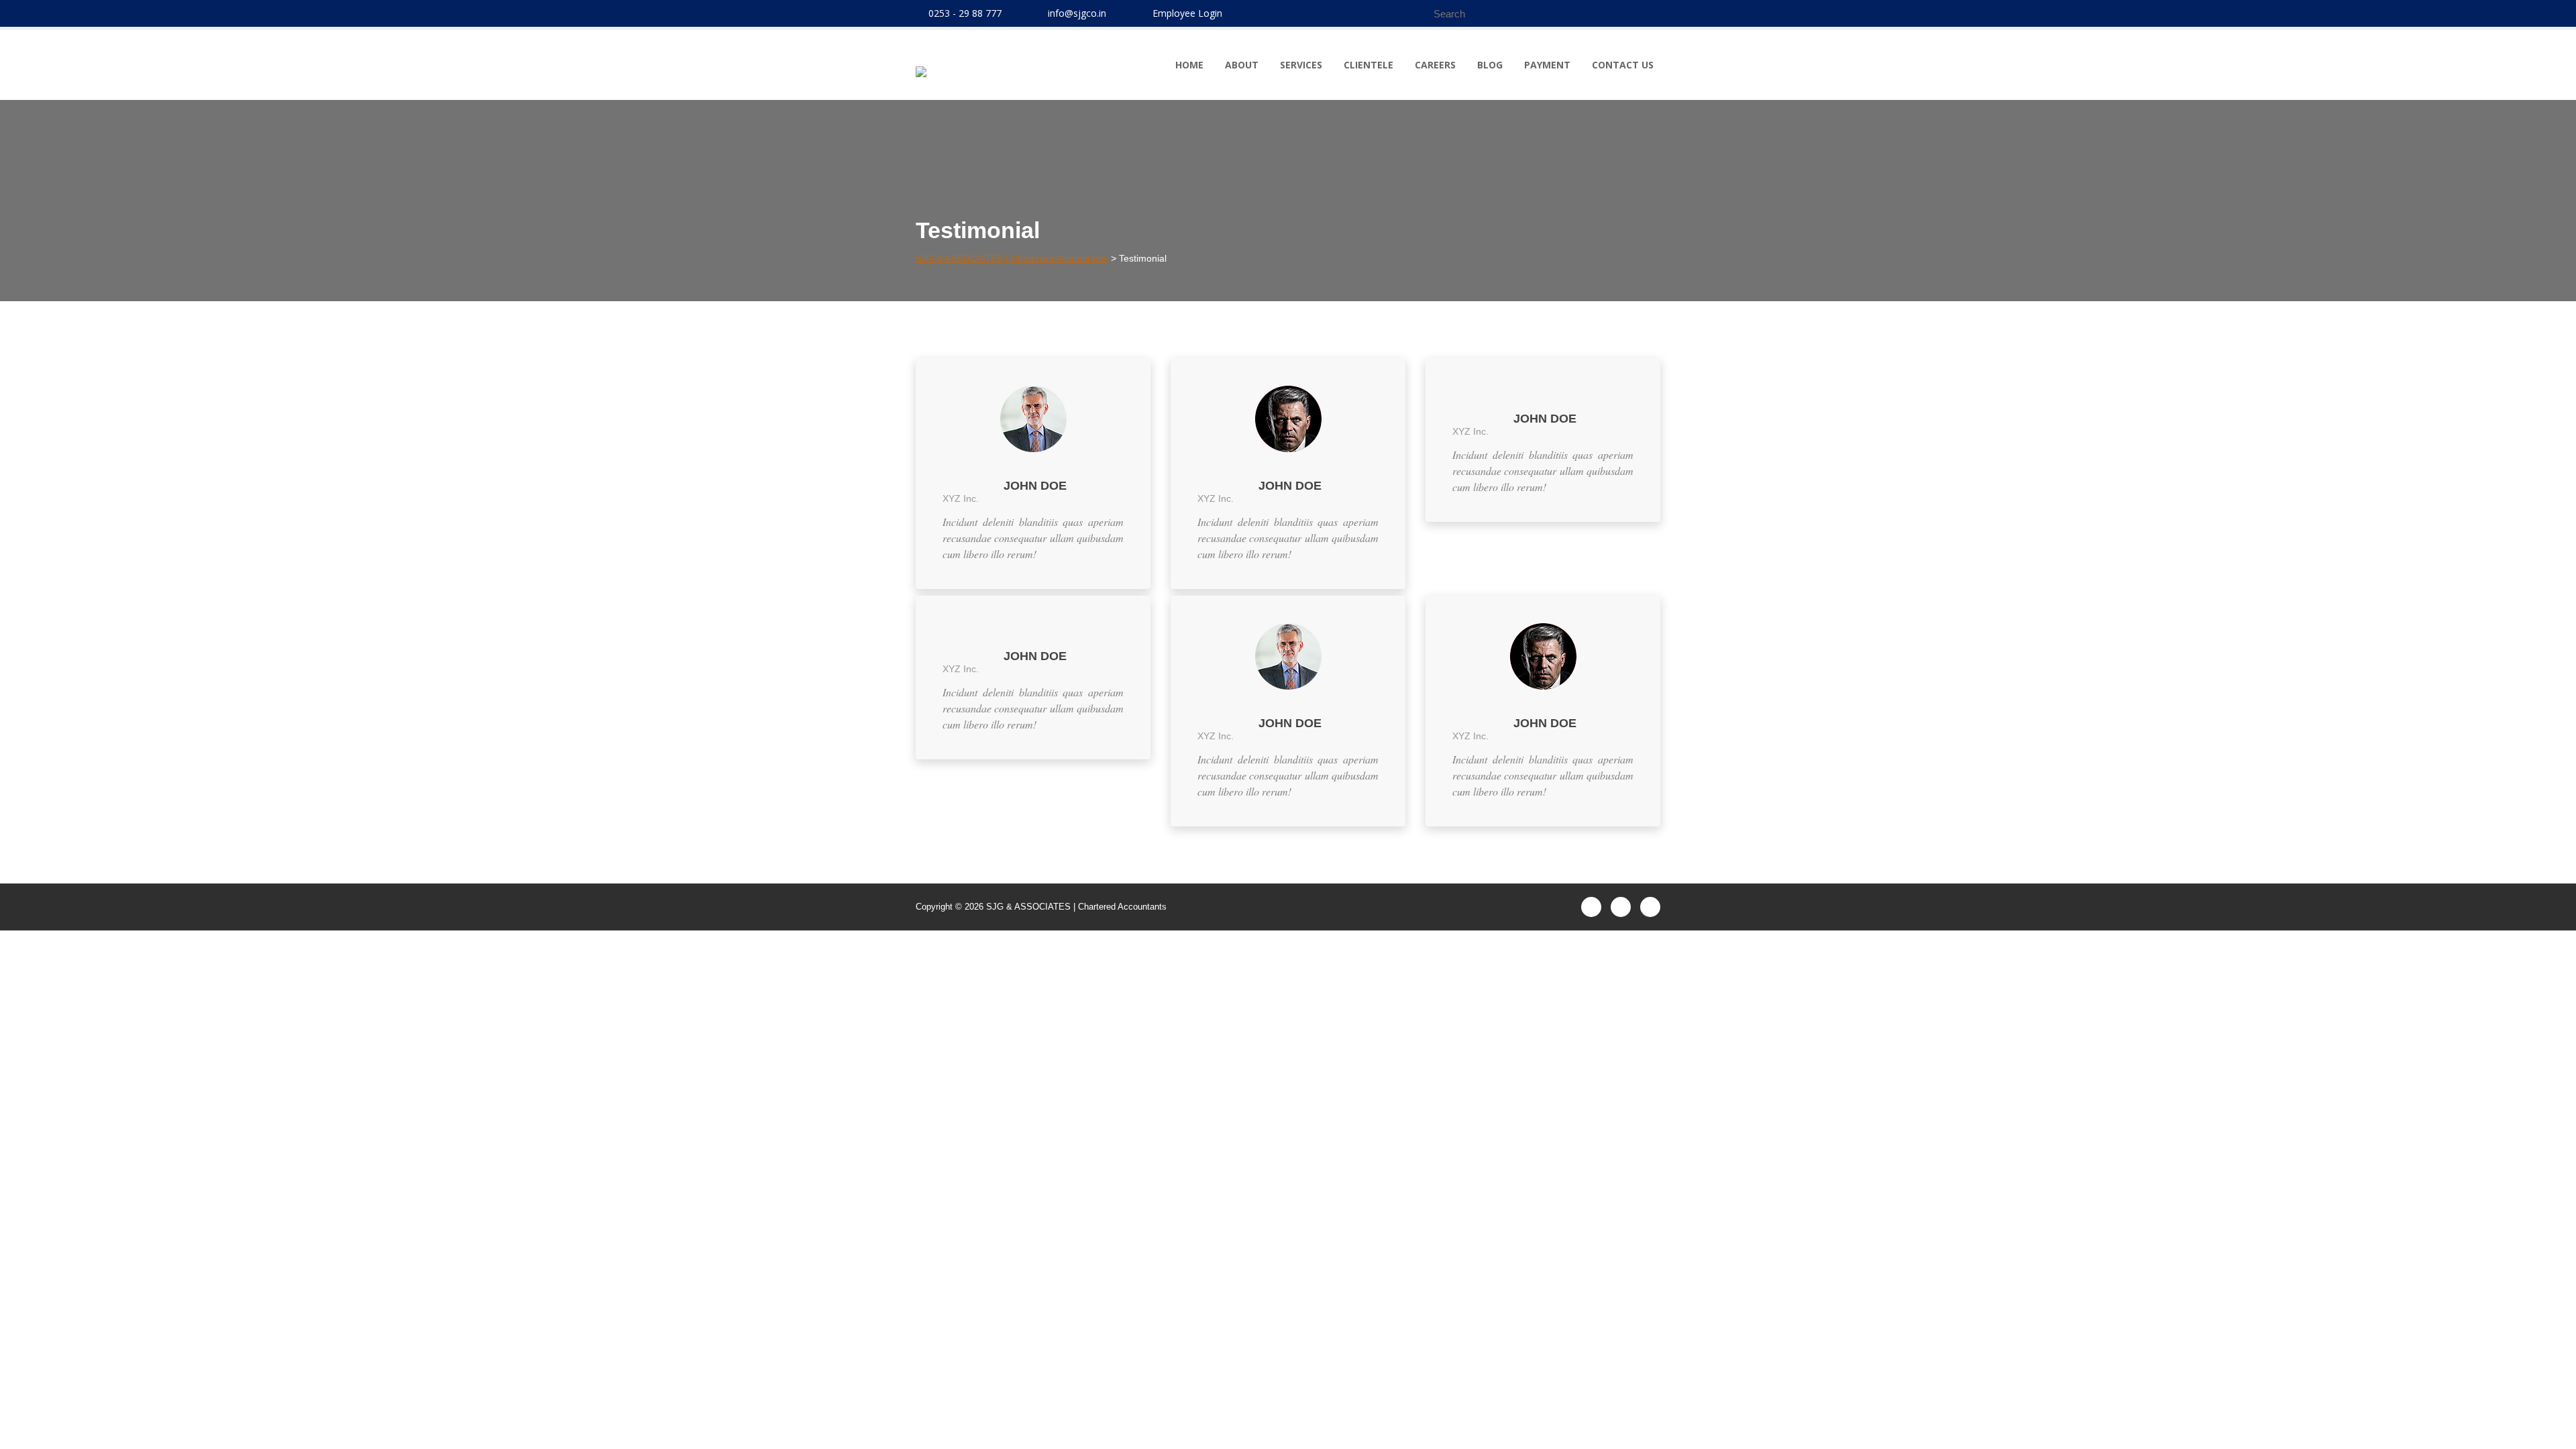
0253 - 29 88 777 (965, 13)
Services (1301, 65)
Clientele (1368, 65)
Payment (1547, 65)
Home (1189, 65)
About (1242, 65)
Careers (1435, 65)
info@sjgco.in (1077, 13)
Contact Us (1623, 65)
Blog (1490, 65)
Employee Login (1187, 13)
